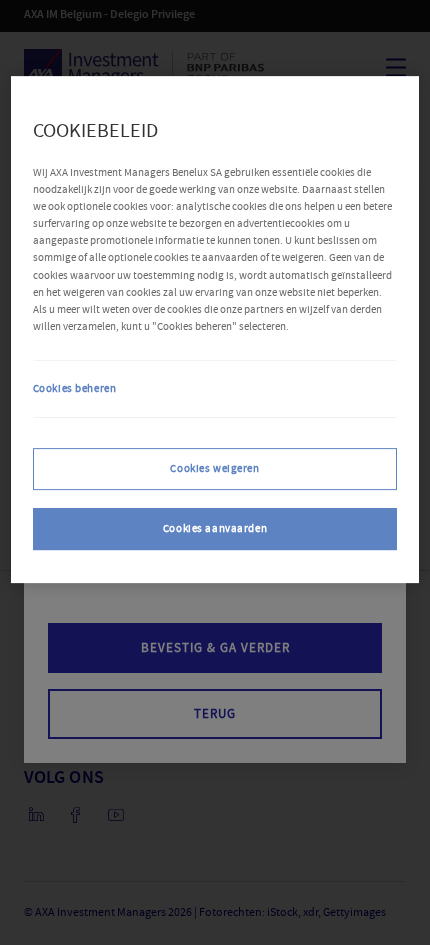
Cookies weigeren (214, 468)
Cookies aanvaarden (215, 528)
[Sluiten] (373, 128)
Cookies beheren (75, 388)
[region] (215, 329)
